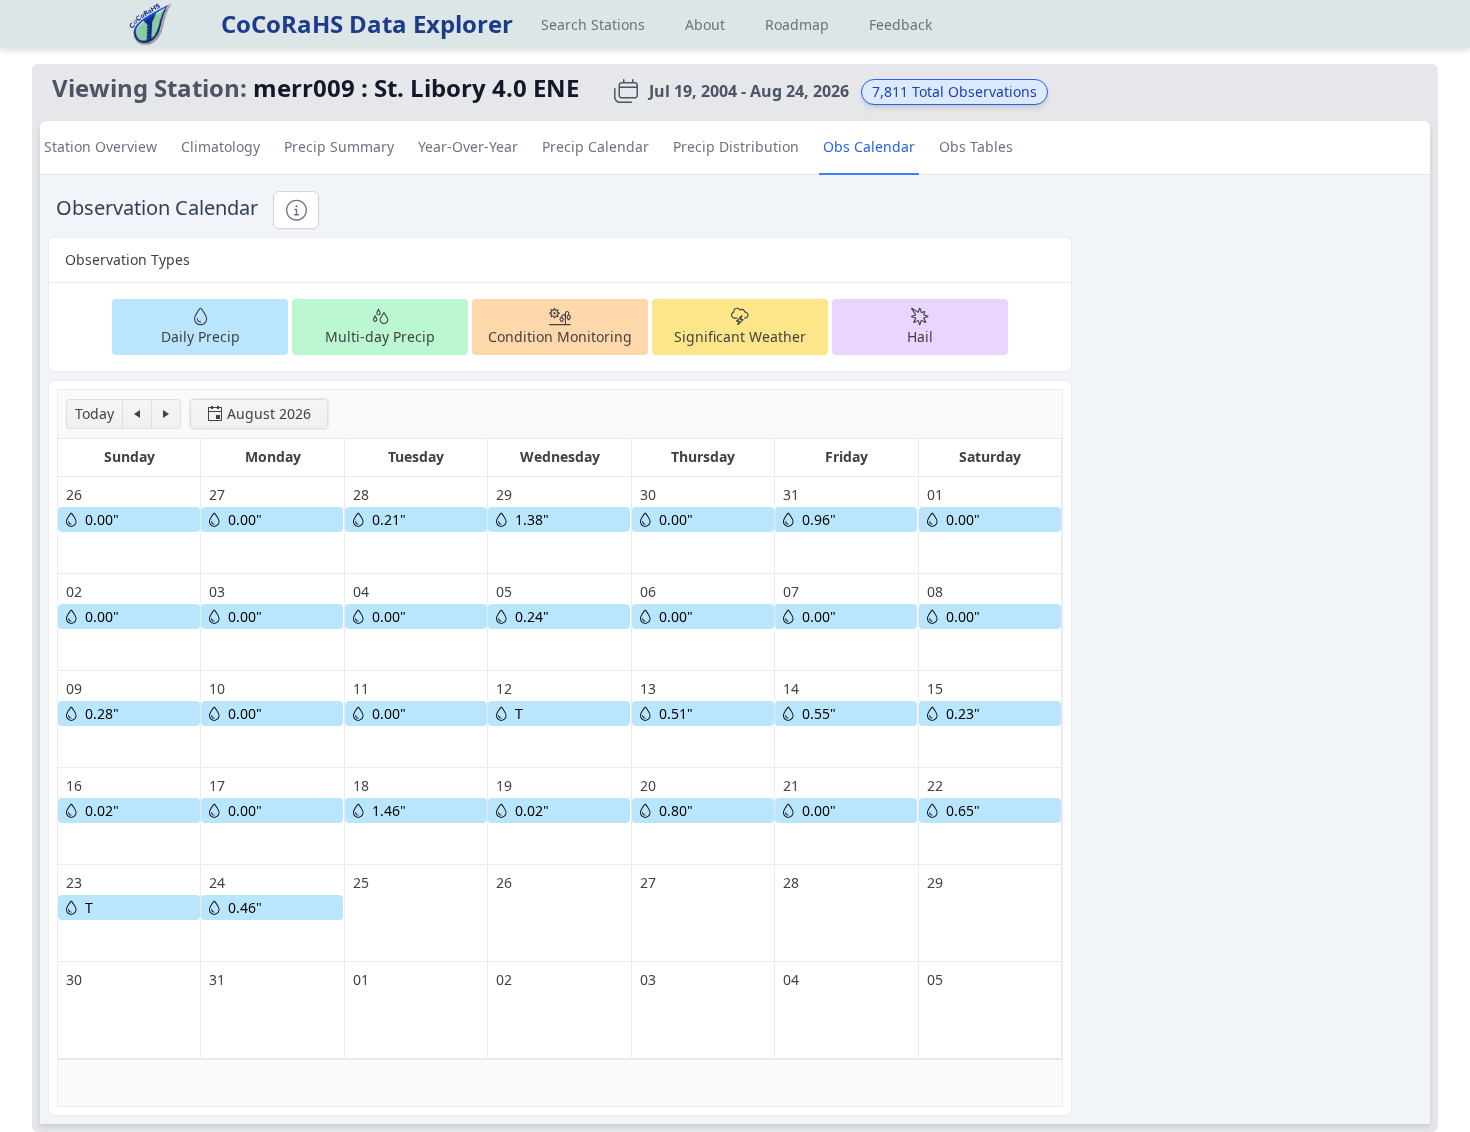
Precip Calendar (595, 146)
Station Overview (100, 146)
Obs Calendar (869, 146)
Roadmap (797, 24)
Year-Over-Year (468, 146)
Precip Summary (339, 146)
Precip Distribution (736, 146)
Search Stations (593, 24)
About (705, 24)
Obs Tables (976, 146)
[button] (94, 414)
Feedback (900, 24)
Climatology (220, 146)
